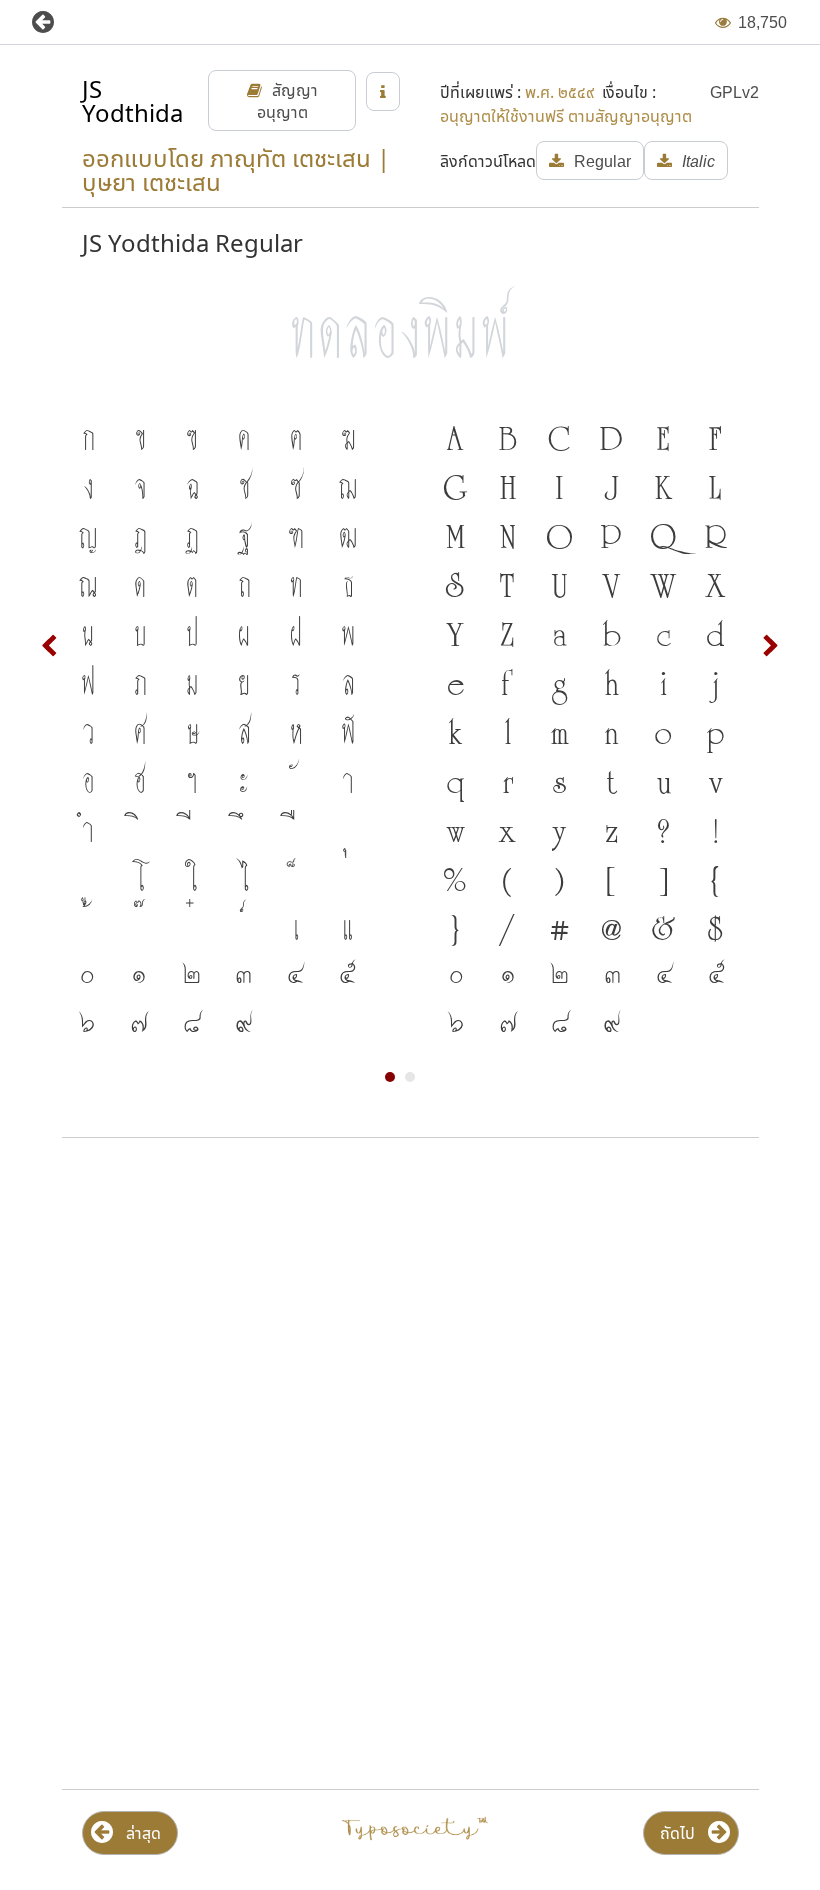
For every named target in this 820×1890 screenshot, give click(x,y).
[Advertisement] (410, 1314)
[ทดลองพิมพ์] (410, 329)
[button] (57, 22)
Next (770, 646)
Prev (50, 646)
